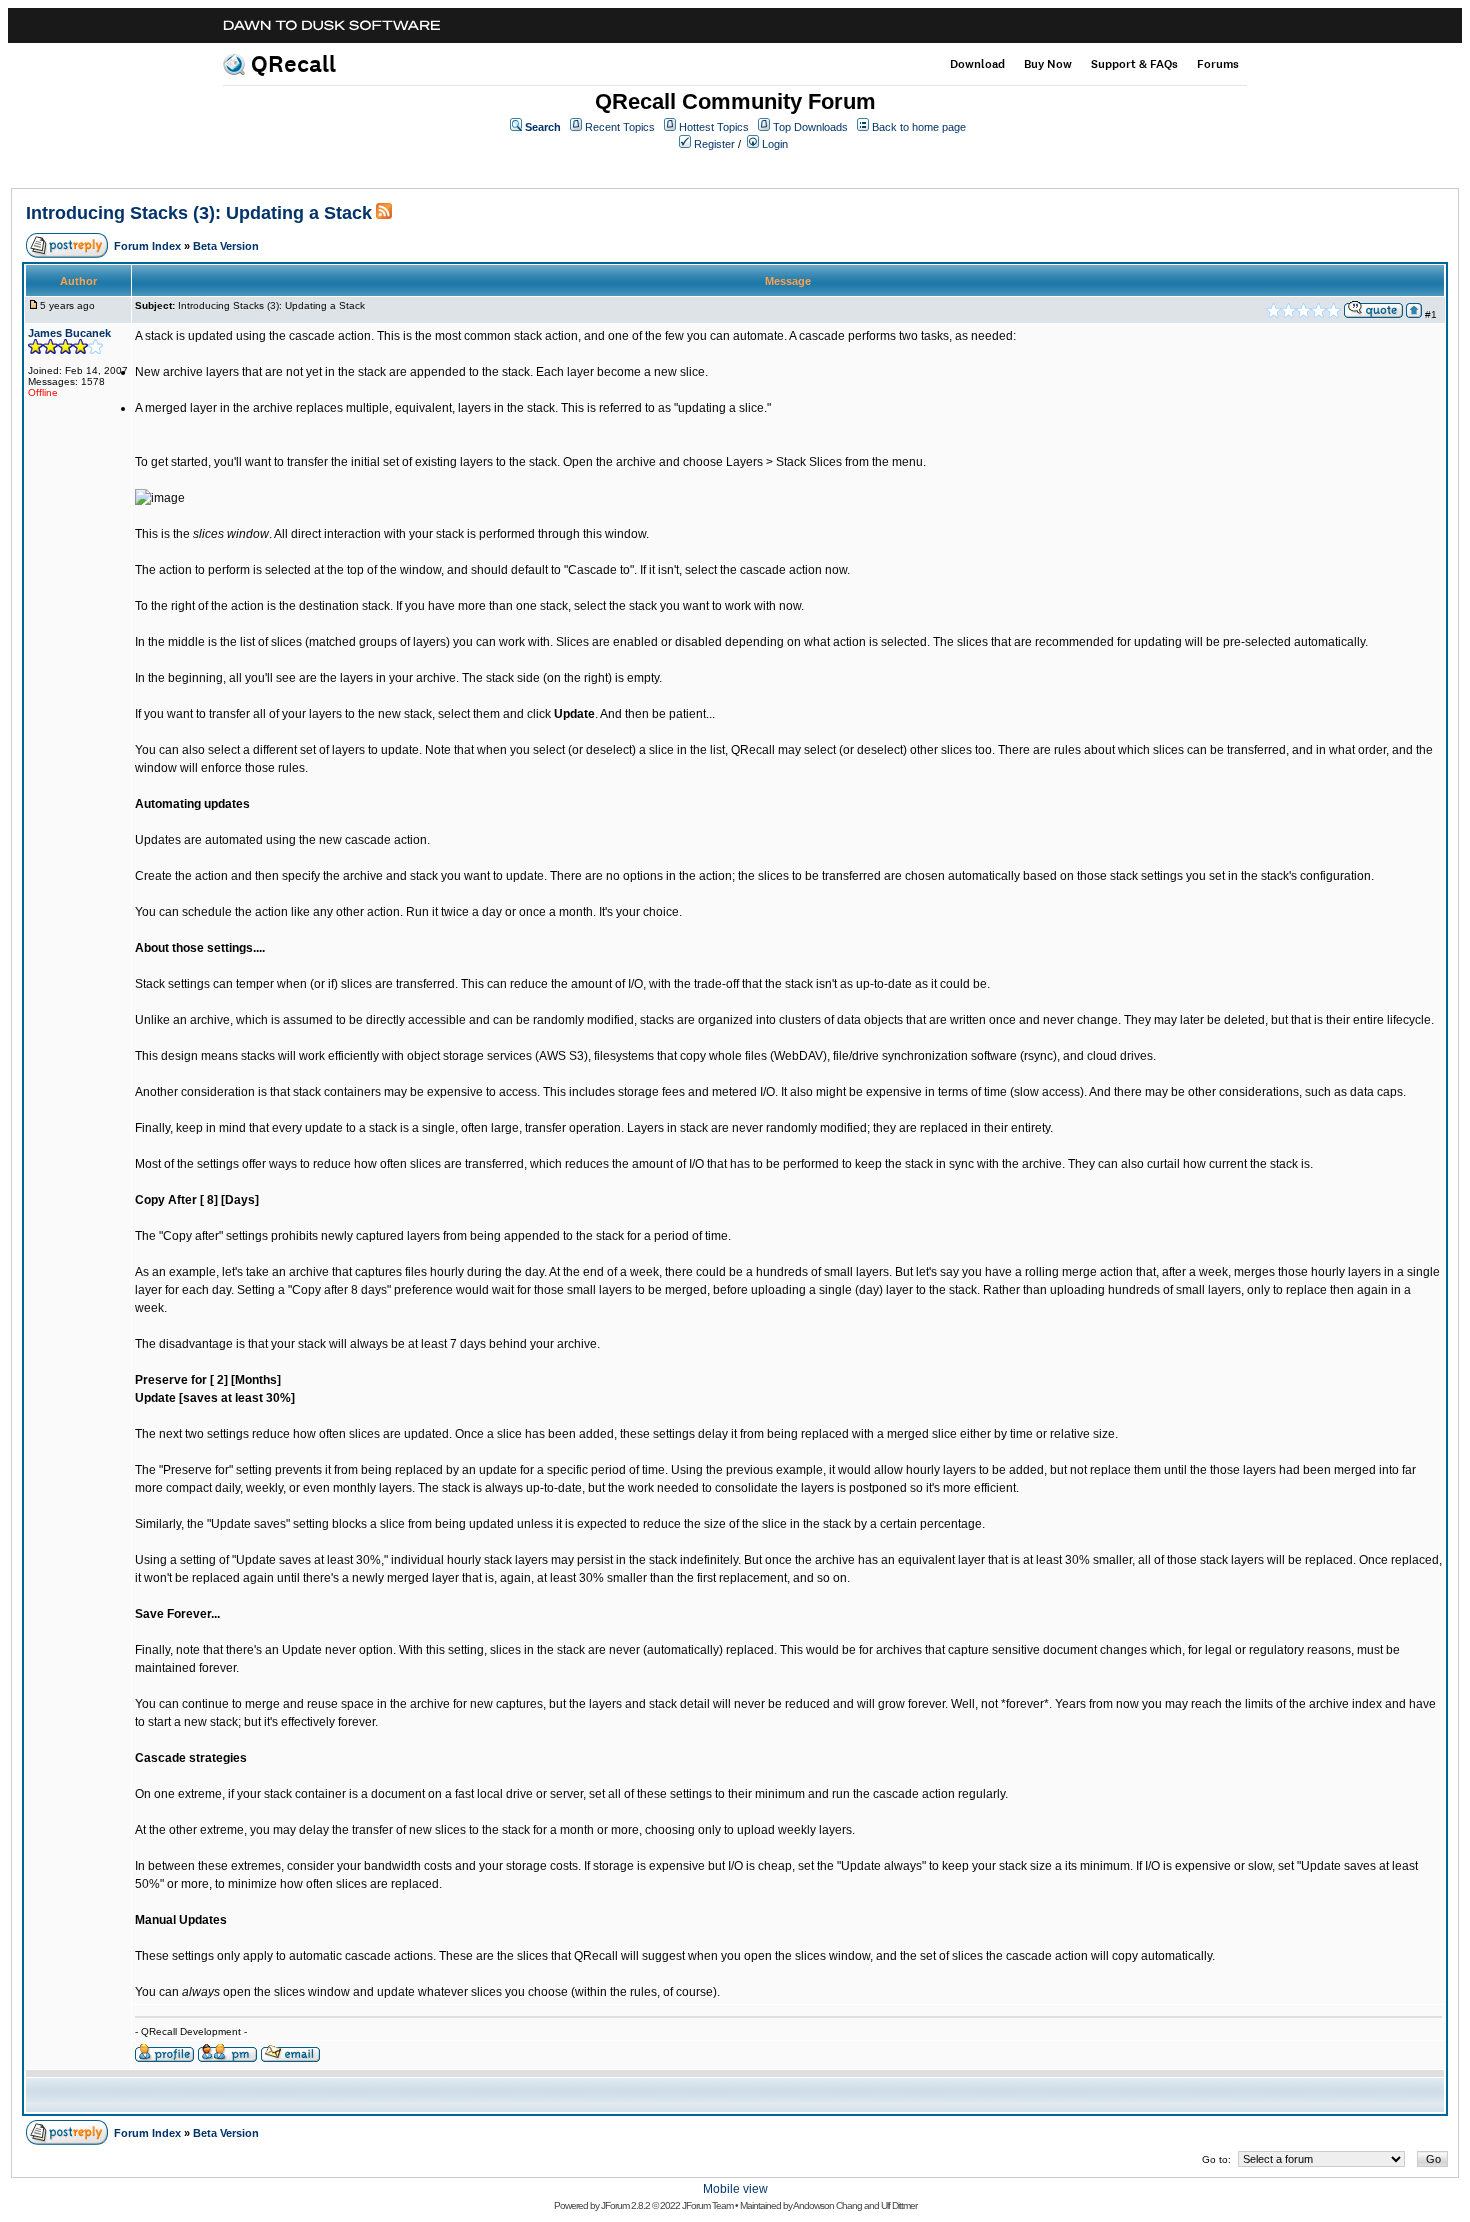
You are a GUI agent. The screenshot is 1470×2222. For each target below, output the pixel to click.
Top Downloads (810, 127)
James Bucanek (69, 333)
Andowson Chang (827, 2205)
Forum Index (147, 246)
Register (714, 144)
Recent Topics (620, 127)
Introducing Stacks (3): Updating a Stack (199, 213)
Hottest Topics (714, 127)
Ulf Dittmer (899, 2205)
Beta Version (226, 246)
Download (977, 64)
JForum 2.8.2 (625, 2205)
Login (775, 144)
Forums (1218, 64)
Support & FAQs (1134, 64)
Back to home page (919, 127)
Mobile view (735, 2189)
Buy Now (1048, 64)
